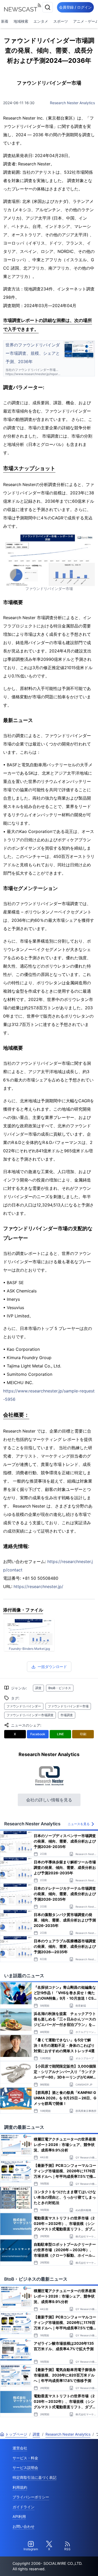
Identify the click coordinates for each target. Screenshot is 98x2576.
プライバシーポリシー (31, 2497)
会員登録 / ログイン (75, 7)
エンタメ (41, 21)
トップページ (16, 2434)
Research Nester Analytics (72, 103)
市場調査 (67, 1715)
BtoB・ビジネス (60, 1688)
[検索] (48, 7)
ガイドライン (24, 2507)
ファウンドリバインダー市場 (68, 1706)
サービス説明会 (25, 2468)
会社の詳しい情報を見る (49, 1800)
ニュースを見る (79, 1824)
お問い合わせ (24, 2526)
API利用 (19, 2516)
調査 (38, 1688)
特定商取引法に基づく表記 (34, 2477)
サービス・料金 (25, 2458)
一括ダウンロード (52, 1667)
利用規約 (20, 2487)
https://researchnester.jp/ (38, 1586)
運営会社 (20, 2448)
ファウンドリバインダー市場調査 (30, 1715)
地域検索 (21, 21)
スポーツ (61, 21)
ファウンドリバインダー (24, 1706)
